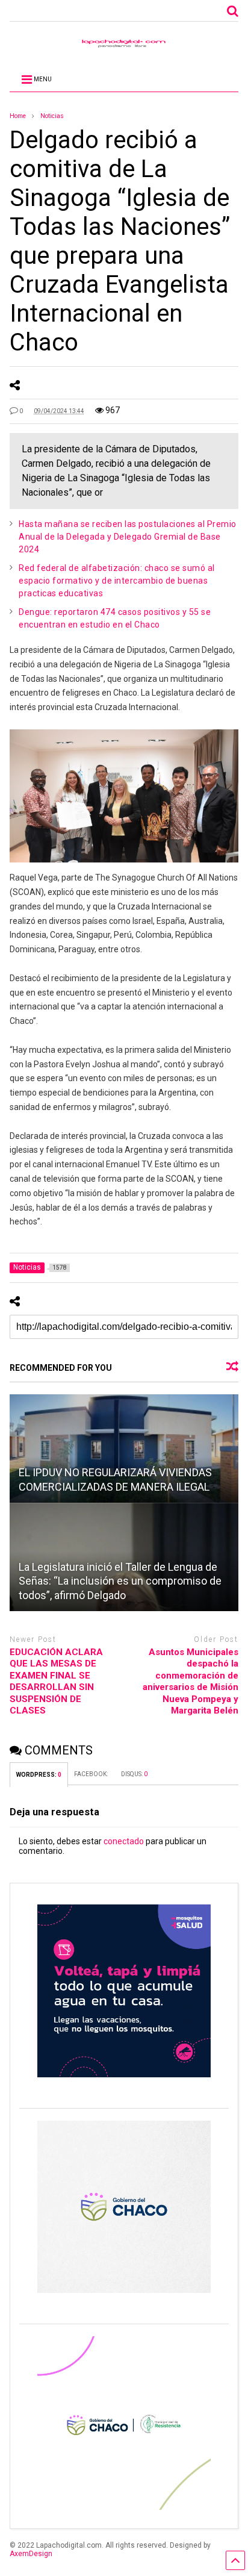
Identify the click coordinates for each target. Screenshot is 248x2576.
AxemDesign (31, 2554)
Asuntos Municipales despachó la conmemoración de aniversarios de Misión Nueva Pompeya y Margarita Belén (191, 1682)
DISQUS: (134, 1774)
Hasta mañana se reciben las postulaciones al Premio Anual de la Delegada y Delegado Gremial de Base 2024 (128, 537)
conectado (124, 1841)
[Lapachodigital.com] (124, 46)
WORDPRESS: (39, 1775)
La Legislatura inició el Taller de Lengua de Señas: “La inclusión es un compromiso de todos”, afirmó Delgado (120, 1581)
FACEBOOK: (91, 1774)
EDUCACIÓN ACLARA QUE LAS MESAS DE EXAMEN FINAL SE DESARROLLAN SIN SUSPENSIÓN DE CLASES (56, 1682)
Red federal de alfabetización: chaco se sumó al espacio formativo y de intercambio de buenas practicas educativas (117, 581)
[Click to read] (124, 1449)
